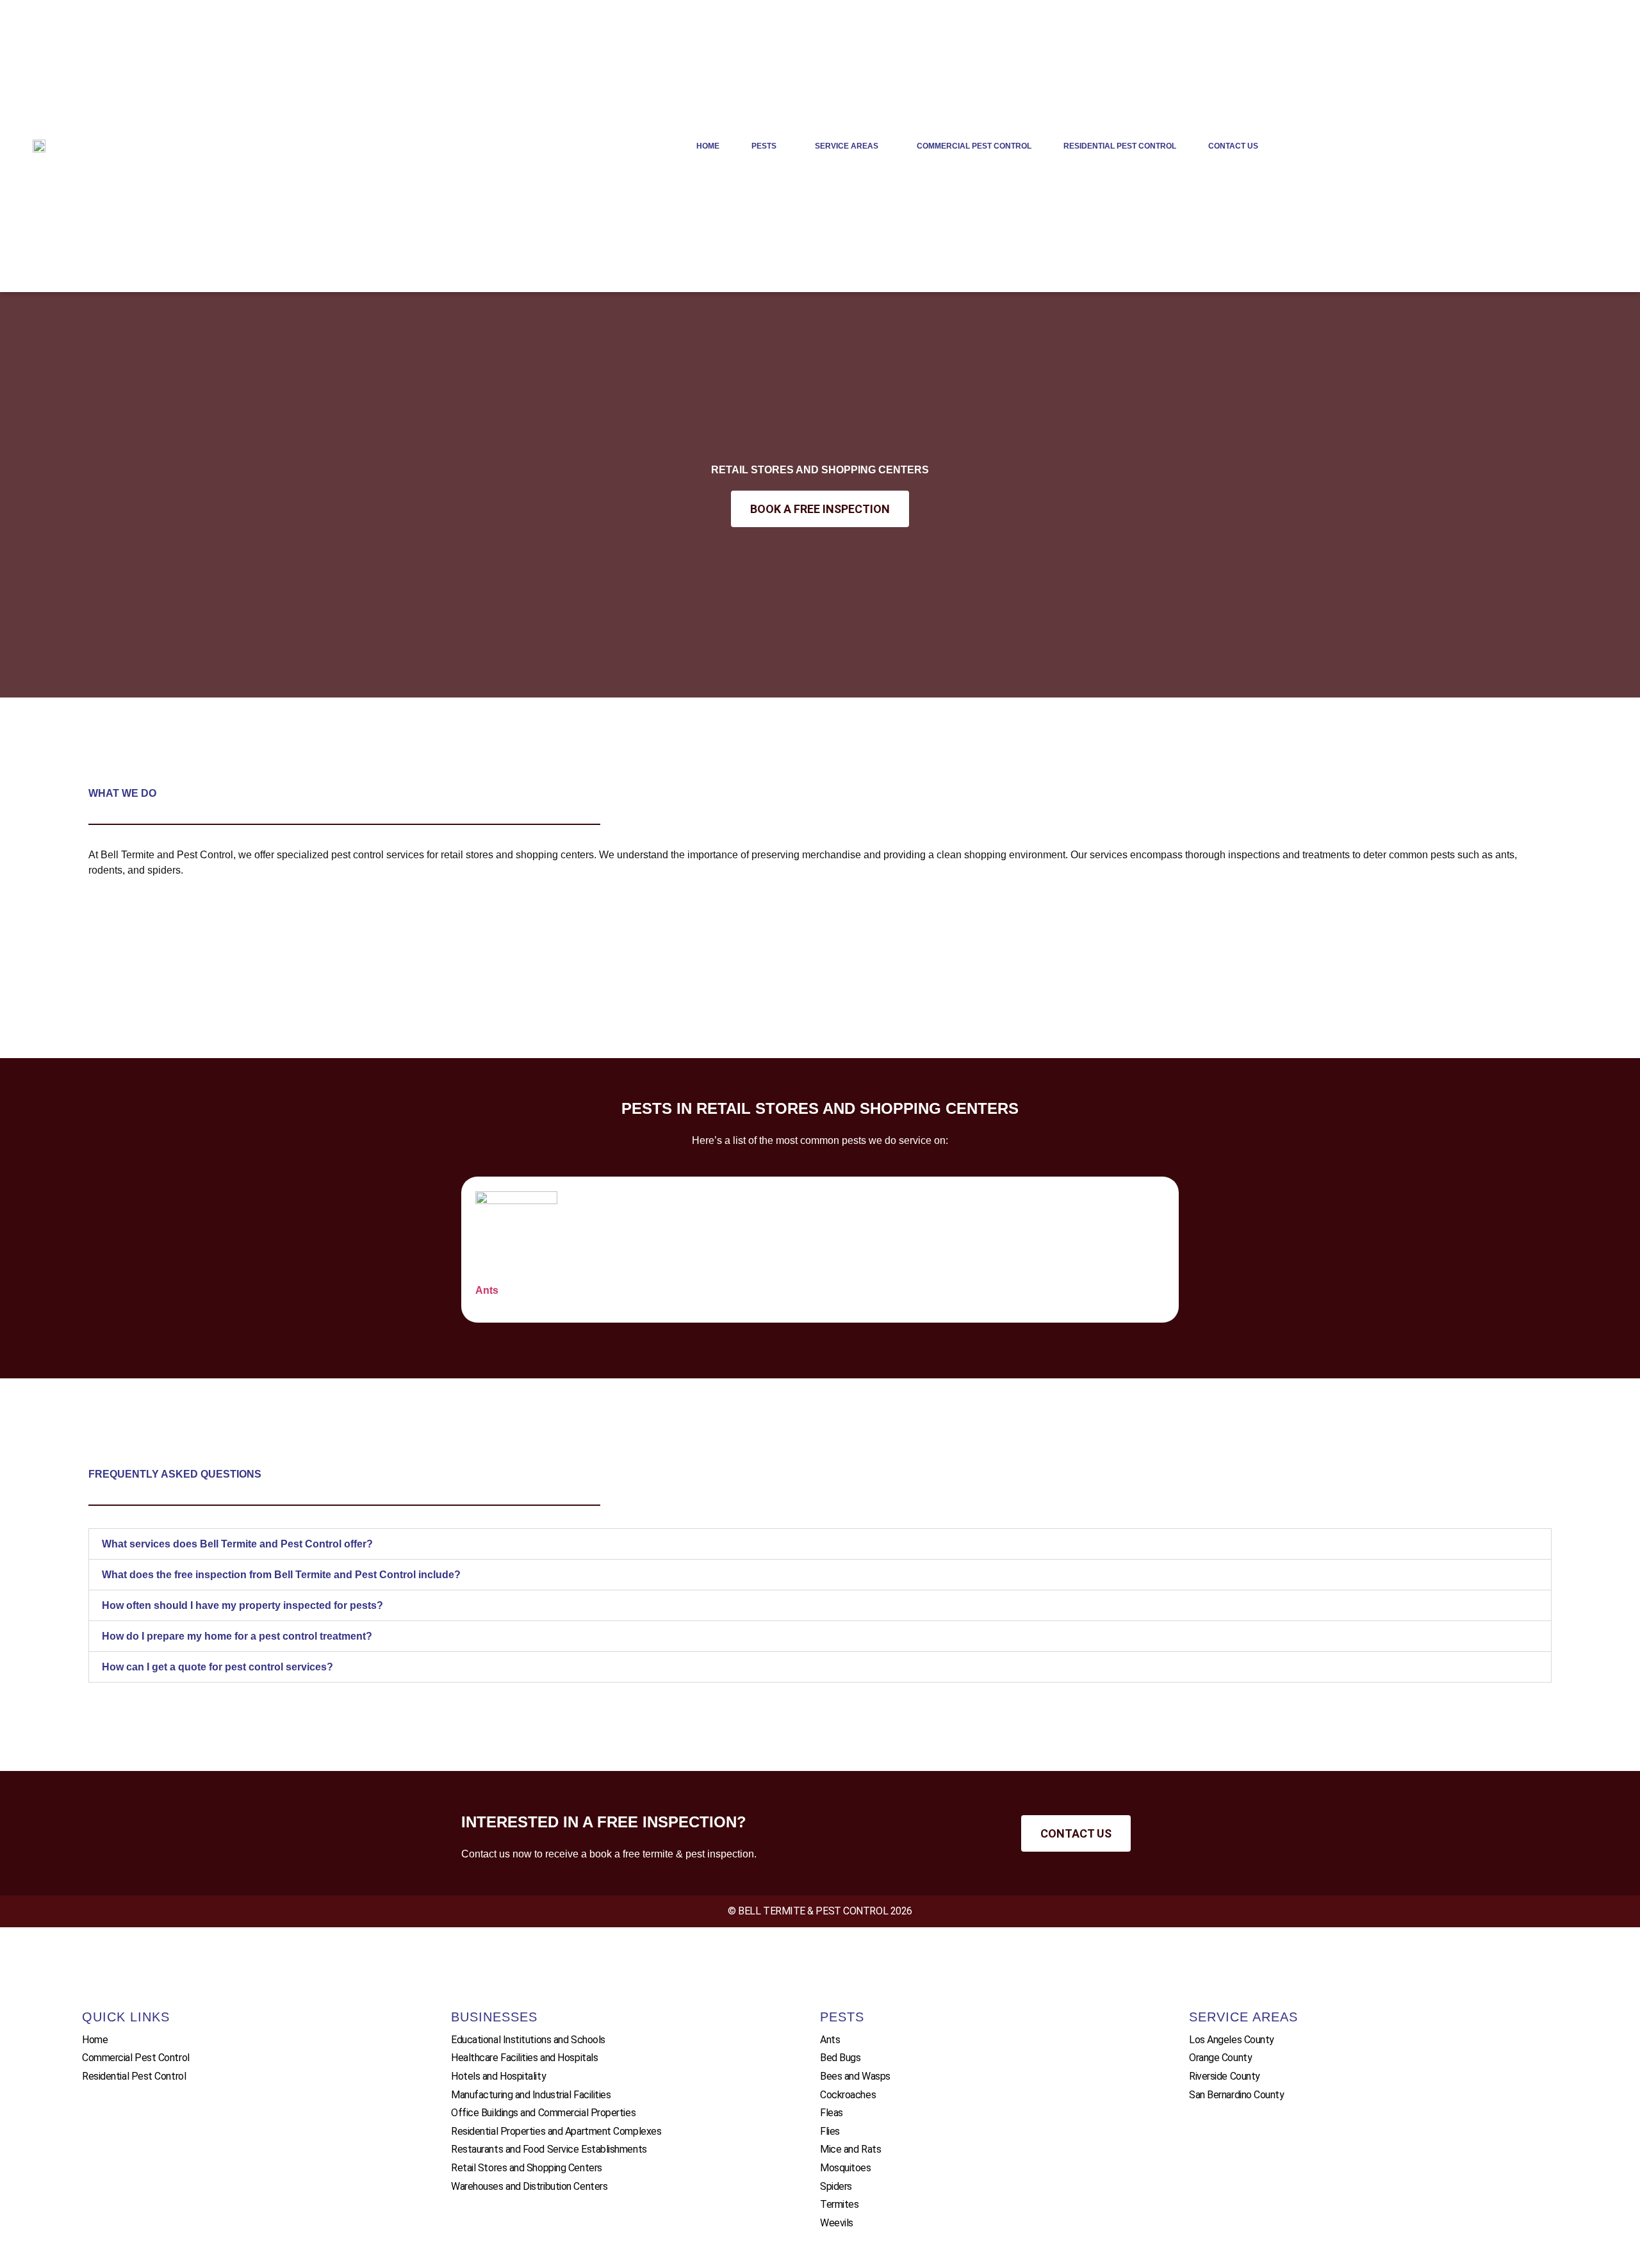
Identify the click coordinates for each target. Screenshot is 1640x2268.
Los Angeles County (1232, 2040)
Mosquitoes (846, 2168)
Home (708, 146)
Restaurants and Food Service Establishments (549, 2149)
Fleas (832, 2113)
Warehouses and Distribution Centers (529, 2186)
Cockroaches (848, 2095)
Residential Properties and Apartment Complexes (556, 2131)
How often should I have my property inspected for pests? (242, 1605)
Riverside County (1225, 2076)
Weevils (837, 2223)
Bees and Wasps (855, 2076)
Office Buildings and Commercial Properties (543, 2113)
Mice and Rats (850, 2149)
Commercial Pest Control (974, 146)
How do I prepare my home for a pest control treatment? (237, 1636)
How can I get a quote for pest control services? (217, 1667)
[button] (820, 1544)
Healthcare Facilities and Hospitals (524, 2058)
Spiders (836, 2186)
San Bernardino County (1237, 2095)
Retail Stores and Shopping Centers (527, 2168)
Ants (487, 1290)
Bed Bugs (840, 2058)
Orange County (1220, 2058)
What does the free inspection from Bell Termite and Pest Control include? (281, 1575)
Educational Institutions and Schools (528, 2040)
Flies (830, 2131)
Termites (839, 2204)
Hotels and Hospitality (498, 2076)
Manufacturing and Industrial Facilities (531, 2095)
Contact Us (1233, 146)
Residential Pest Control (1120, 146)
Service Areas (847, 146)
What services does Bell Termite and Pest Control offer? (237, 1544)
